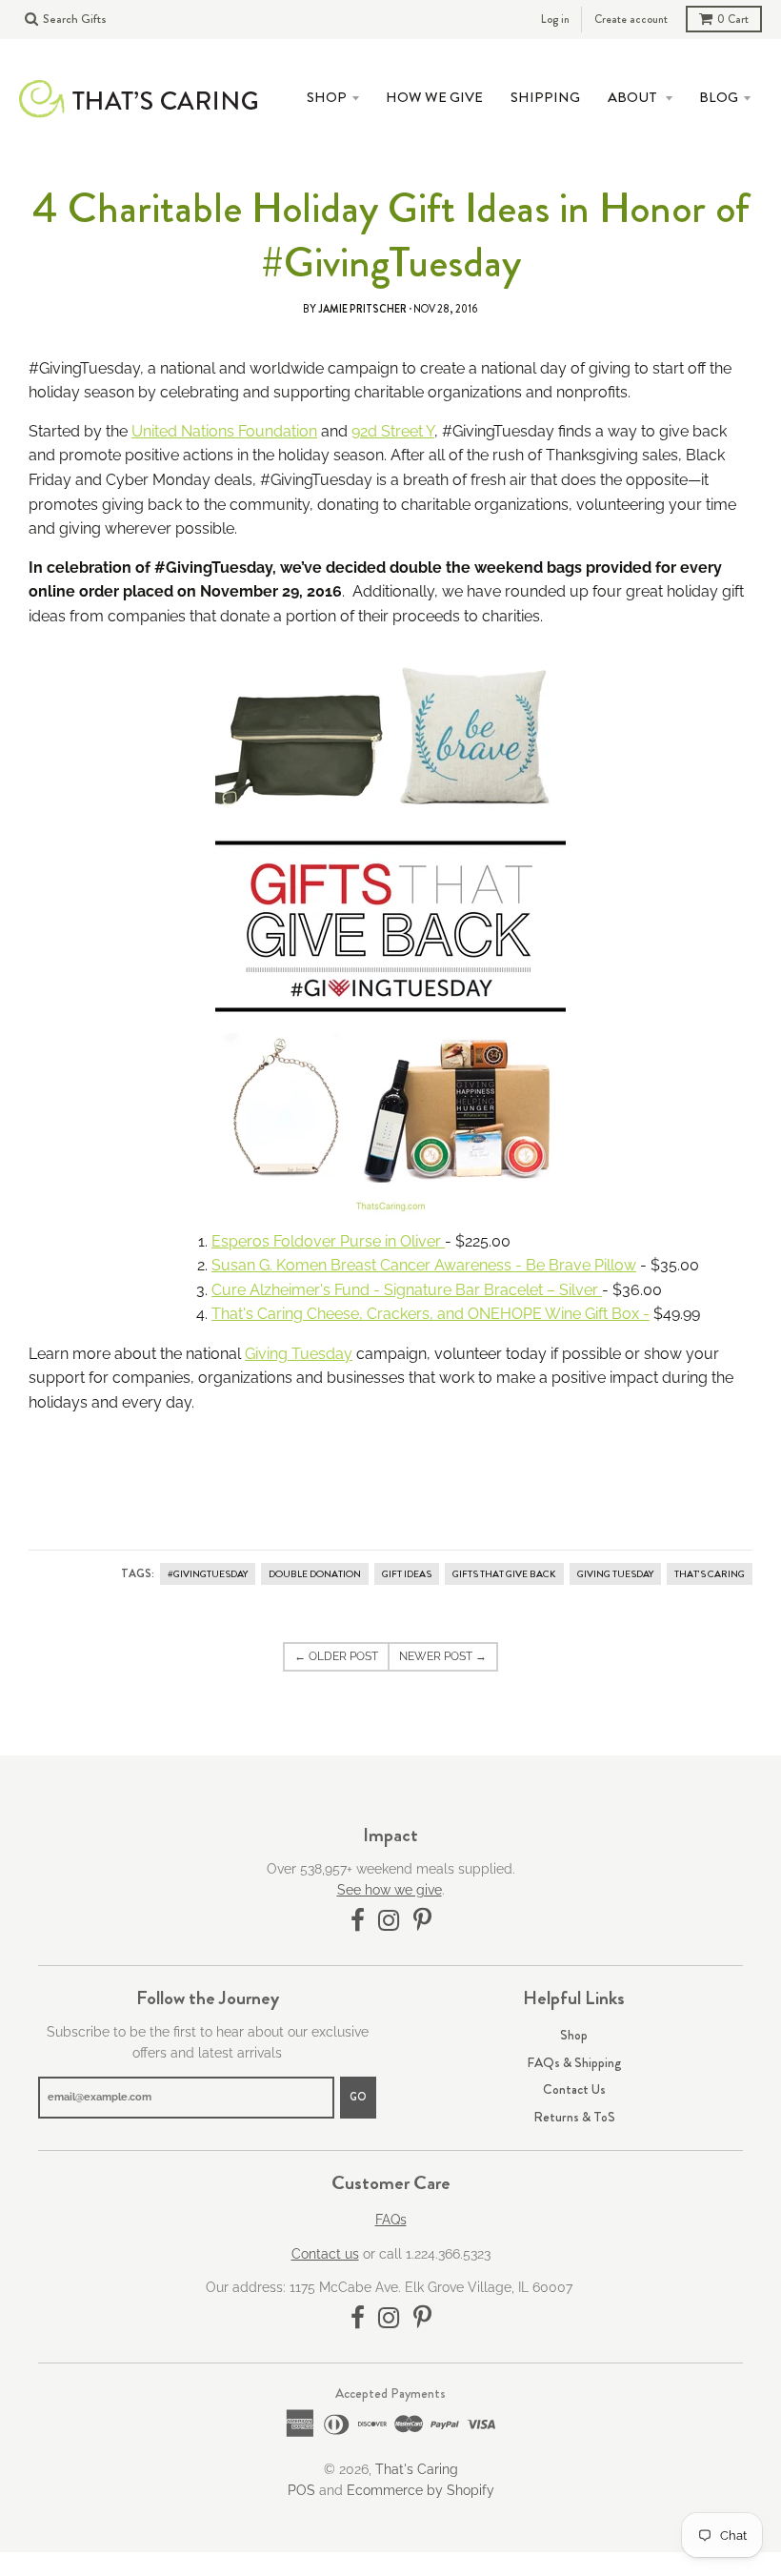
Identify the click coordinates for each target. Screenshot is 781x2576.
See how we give (390, 1890)
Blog (719, 97)
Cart (733, 19)
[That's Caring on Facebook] (358, 1921)
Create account (631, 19)
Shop (574, 2035)
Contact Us (574, 2089)
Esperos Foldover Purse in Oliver (328, 1241)
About (634, 97)
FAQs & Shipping (574, 2062)
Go (358, 2097)
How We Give (434, 97)
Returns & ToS (574, 2117)
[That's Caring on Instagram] (389, 1921)
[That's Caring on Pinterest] (422, 1921)
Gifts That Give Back (504, 1574)
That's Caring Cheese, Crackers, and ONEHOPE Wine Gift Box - (431, 1314)
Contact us (325, 2254)
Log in (555, 19)
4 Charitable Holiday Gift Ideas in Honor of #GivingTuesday (391, 235)
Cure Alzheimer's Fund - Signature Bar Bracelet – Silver (407, 1290)
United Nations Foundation (224, 431)
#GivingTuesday (208, 1574)
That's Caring (710, 1574)
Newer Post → (443, 1656)
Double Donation (315, 1574)
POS (301, 2490)
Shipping (545, 97)
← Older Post (336, 1656)
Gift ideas (407, 1574)
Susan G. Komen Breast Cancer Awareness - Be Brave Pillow (424, 1265)
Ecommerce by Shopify (421, 2490)
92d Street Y (393, 431)
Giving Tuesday (299, 1354)
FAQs (391, 2220)
